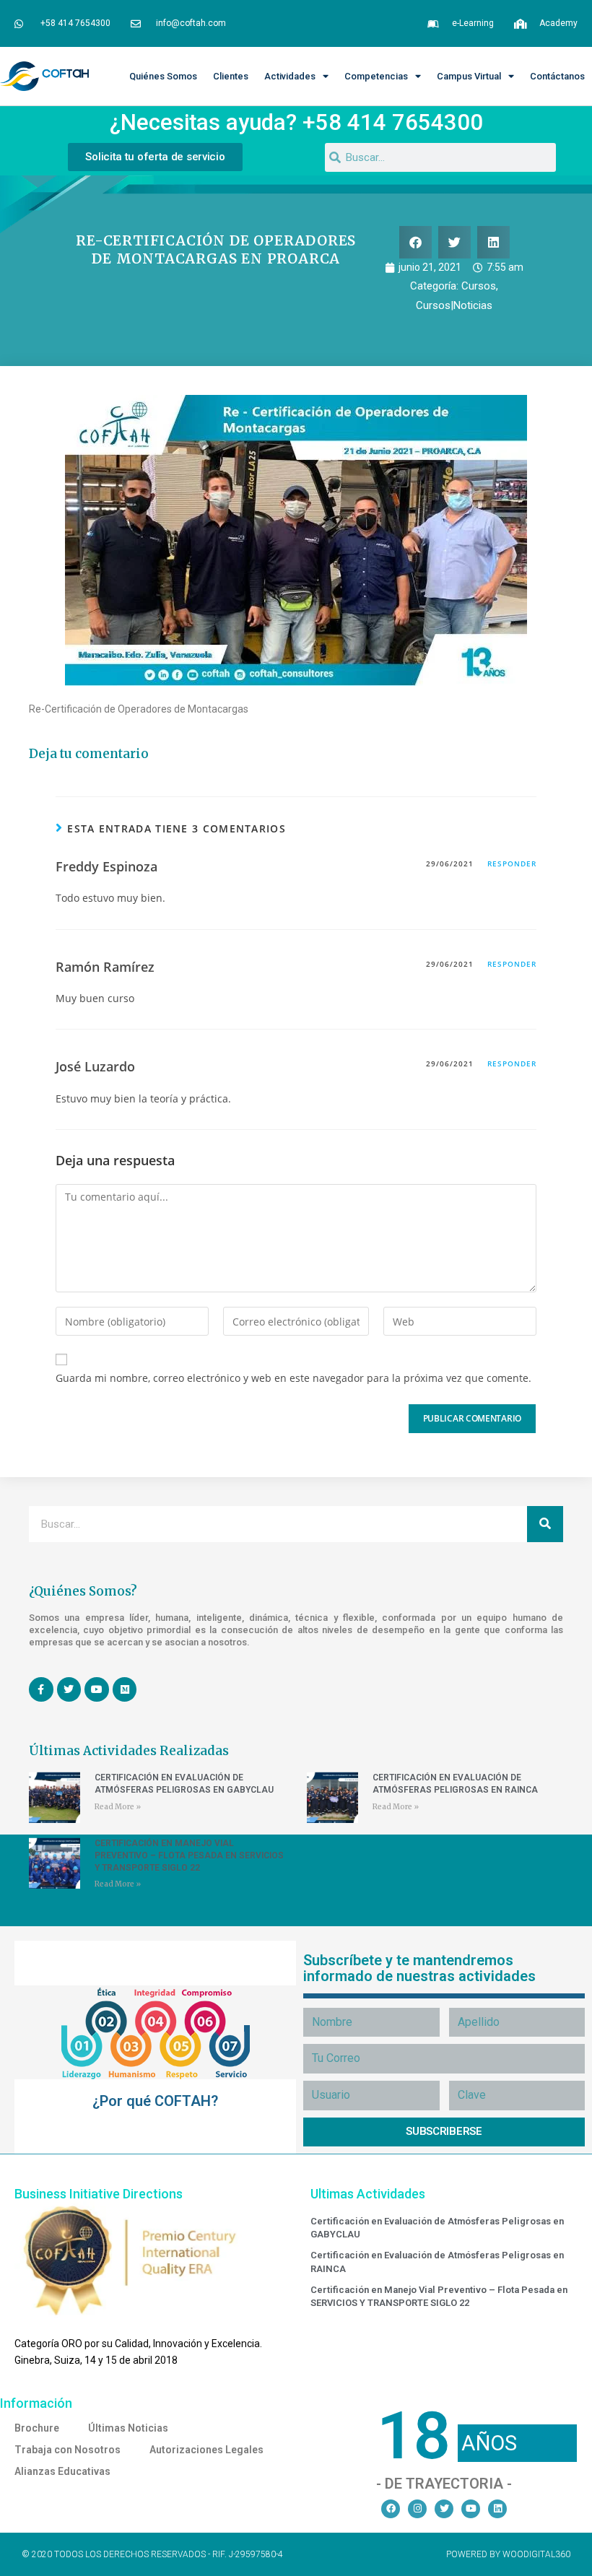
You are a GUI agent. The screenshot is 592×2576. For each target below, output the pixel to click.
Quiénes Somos (163, 76)
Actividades (290, 76)
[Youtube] (471, 2509)
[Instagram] (417, 2509)
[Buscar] (545, 1524)
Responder (512, 863)
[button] (415, 242)
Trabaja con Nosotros (68, 2450)
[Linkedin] (497, 2509)
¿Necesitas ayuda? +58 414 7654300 (296, 122)
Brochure (37, 2428)
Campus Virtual (469, 76)
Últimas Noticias (128, 2428)
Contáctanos (557, 76)
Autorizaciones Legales (206, 2450)
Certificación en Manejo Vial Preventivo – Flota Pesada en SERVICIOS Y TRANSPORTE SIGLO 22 (189, 1855)
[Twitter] (444, 2509)
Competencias (376, 76)
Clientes (231, 76)
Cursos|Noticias (454, 305)
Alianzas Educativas (62, 2471)
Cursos (479, 286)
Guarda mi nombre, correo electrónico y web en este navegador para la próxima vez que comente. (293, 1378)
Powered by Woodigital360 (508, 2554)
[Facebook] (391, 2509)
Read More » (118, 1807)
